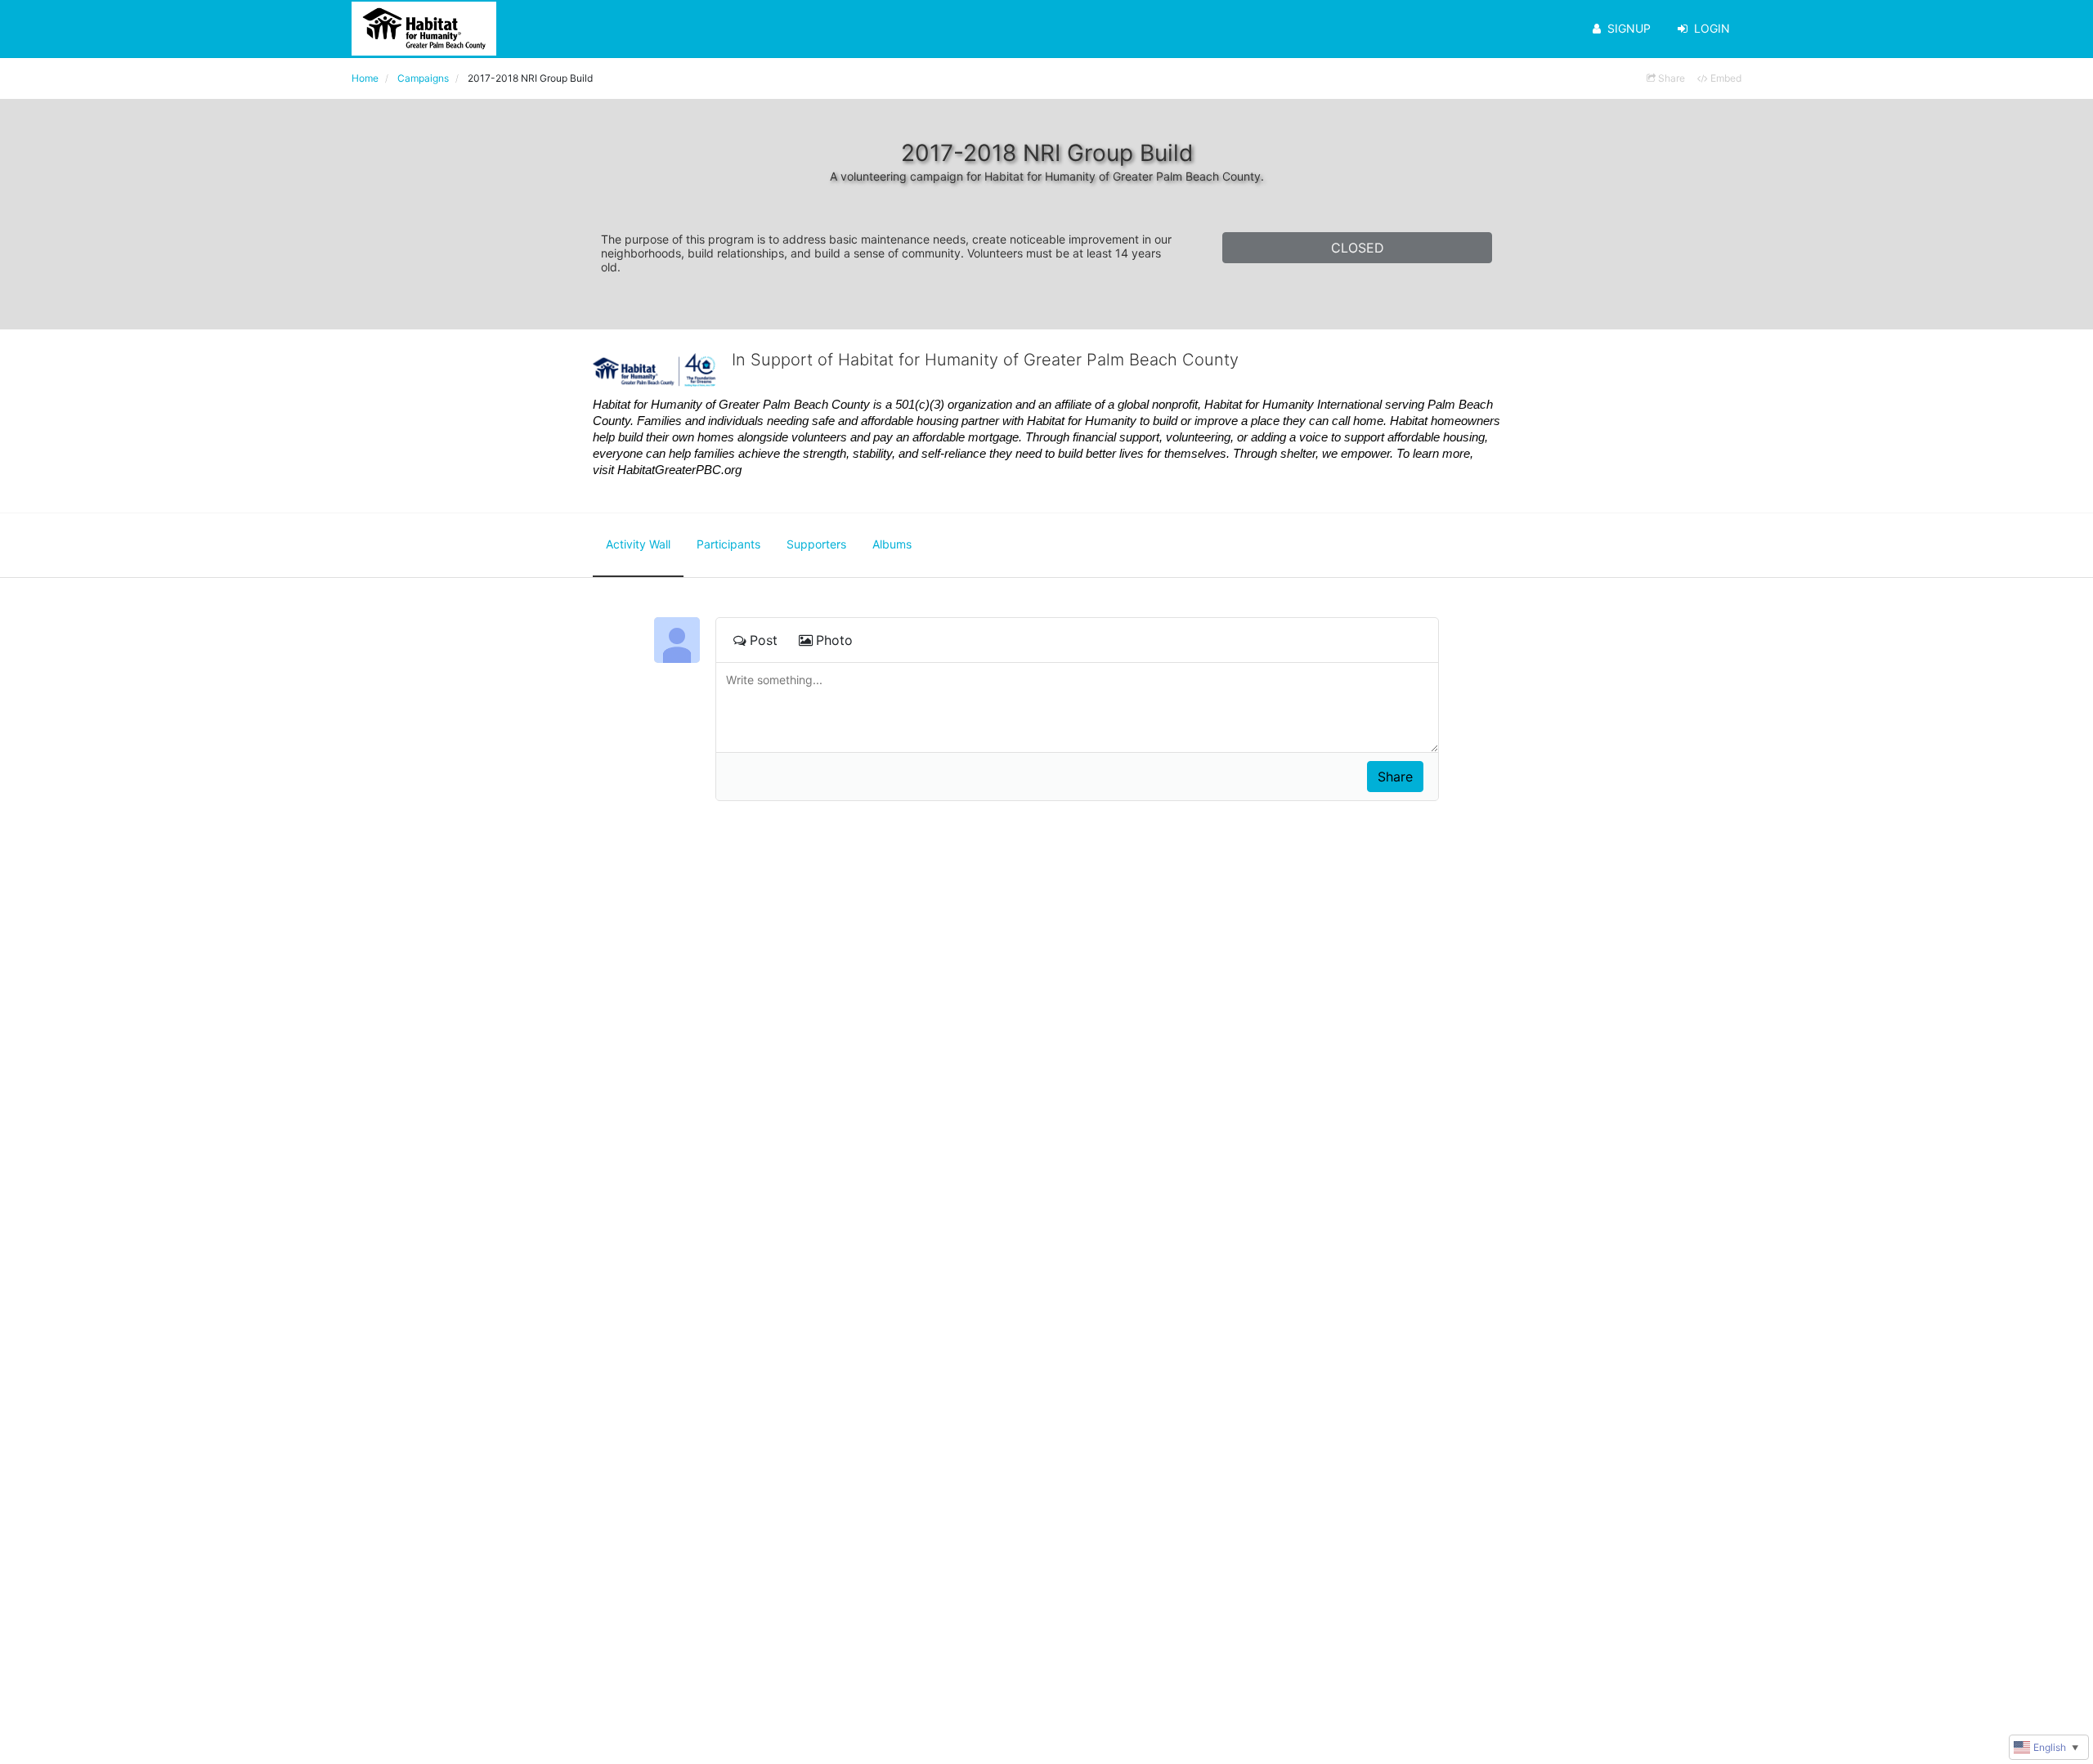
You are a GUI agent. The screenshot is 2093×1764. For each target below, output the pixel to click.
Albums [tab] (892, 544)
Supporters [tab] (816, 544)
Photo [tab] (834, 640)
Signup (1629, 28)
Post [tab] (764, 640)
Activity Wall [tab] (638, 544)
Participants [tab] (728, 544)
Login (1712, 28)
